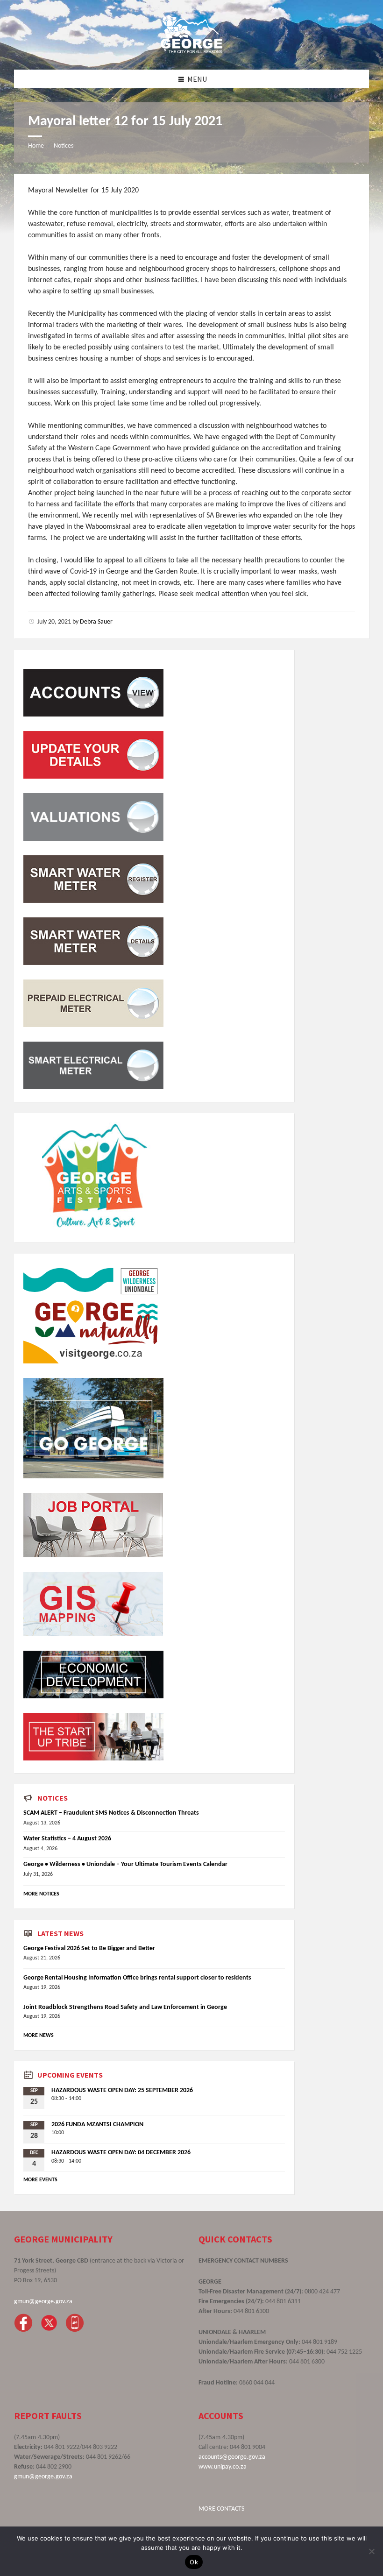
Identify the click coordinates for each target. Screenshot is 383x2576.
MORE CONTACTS (221, 2509)
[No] (371, 2551)
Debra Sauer (96, 622)
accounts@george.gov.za (232, 2457)
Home (36, 146)
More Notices (41, 1894)
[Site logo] (191, 51)
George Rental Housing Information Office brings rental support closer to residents (137, 1978)
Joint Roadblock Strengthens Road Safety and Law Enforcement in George (125, 2007)
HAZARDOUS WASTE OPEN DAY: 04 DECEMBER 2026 (121, 2153)
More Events (40, 2180)
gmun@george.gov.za (43, 2302)
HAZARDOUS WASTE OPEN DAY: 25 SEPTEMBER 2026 (122, 2090)
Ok (194, 2562)
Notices (64, 146)
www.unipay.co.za (223, 2467)
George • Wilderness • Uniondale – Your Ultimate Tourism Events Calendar (125, 1864)
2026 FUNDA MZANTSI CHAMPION (97, 2125)
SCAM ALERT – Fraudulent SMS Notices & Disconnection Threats (111, 1813)
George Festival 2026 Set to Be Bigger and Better (89, 1948)
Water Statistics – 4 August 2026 (67, 1839)
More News (39, 2036)
